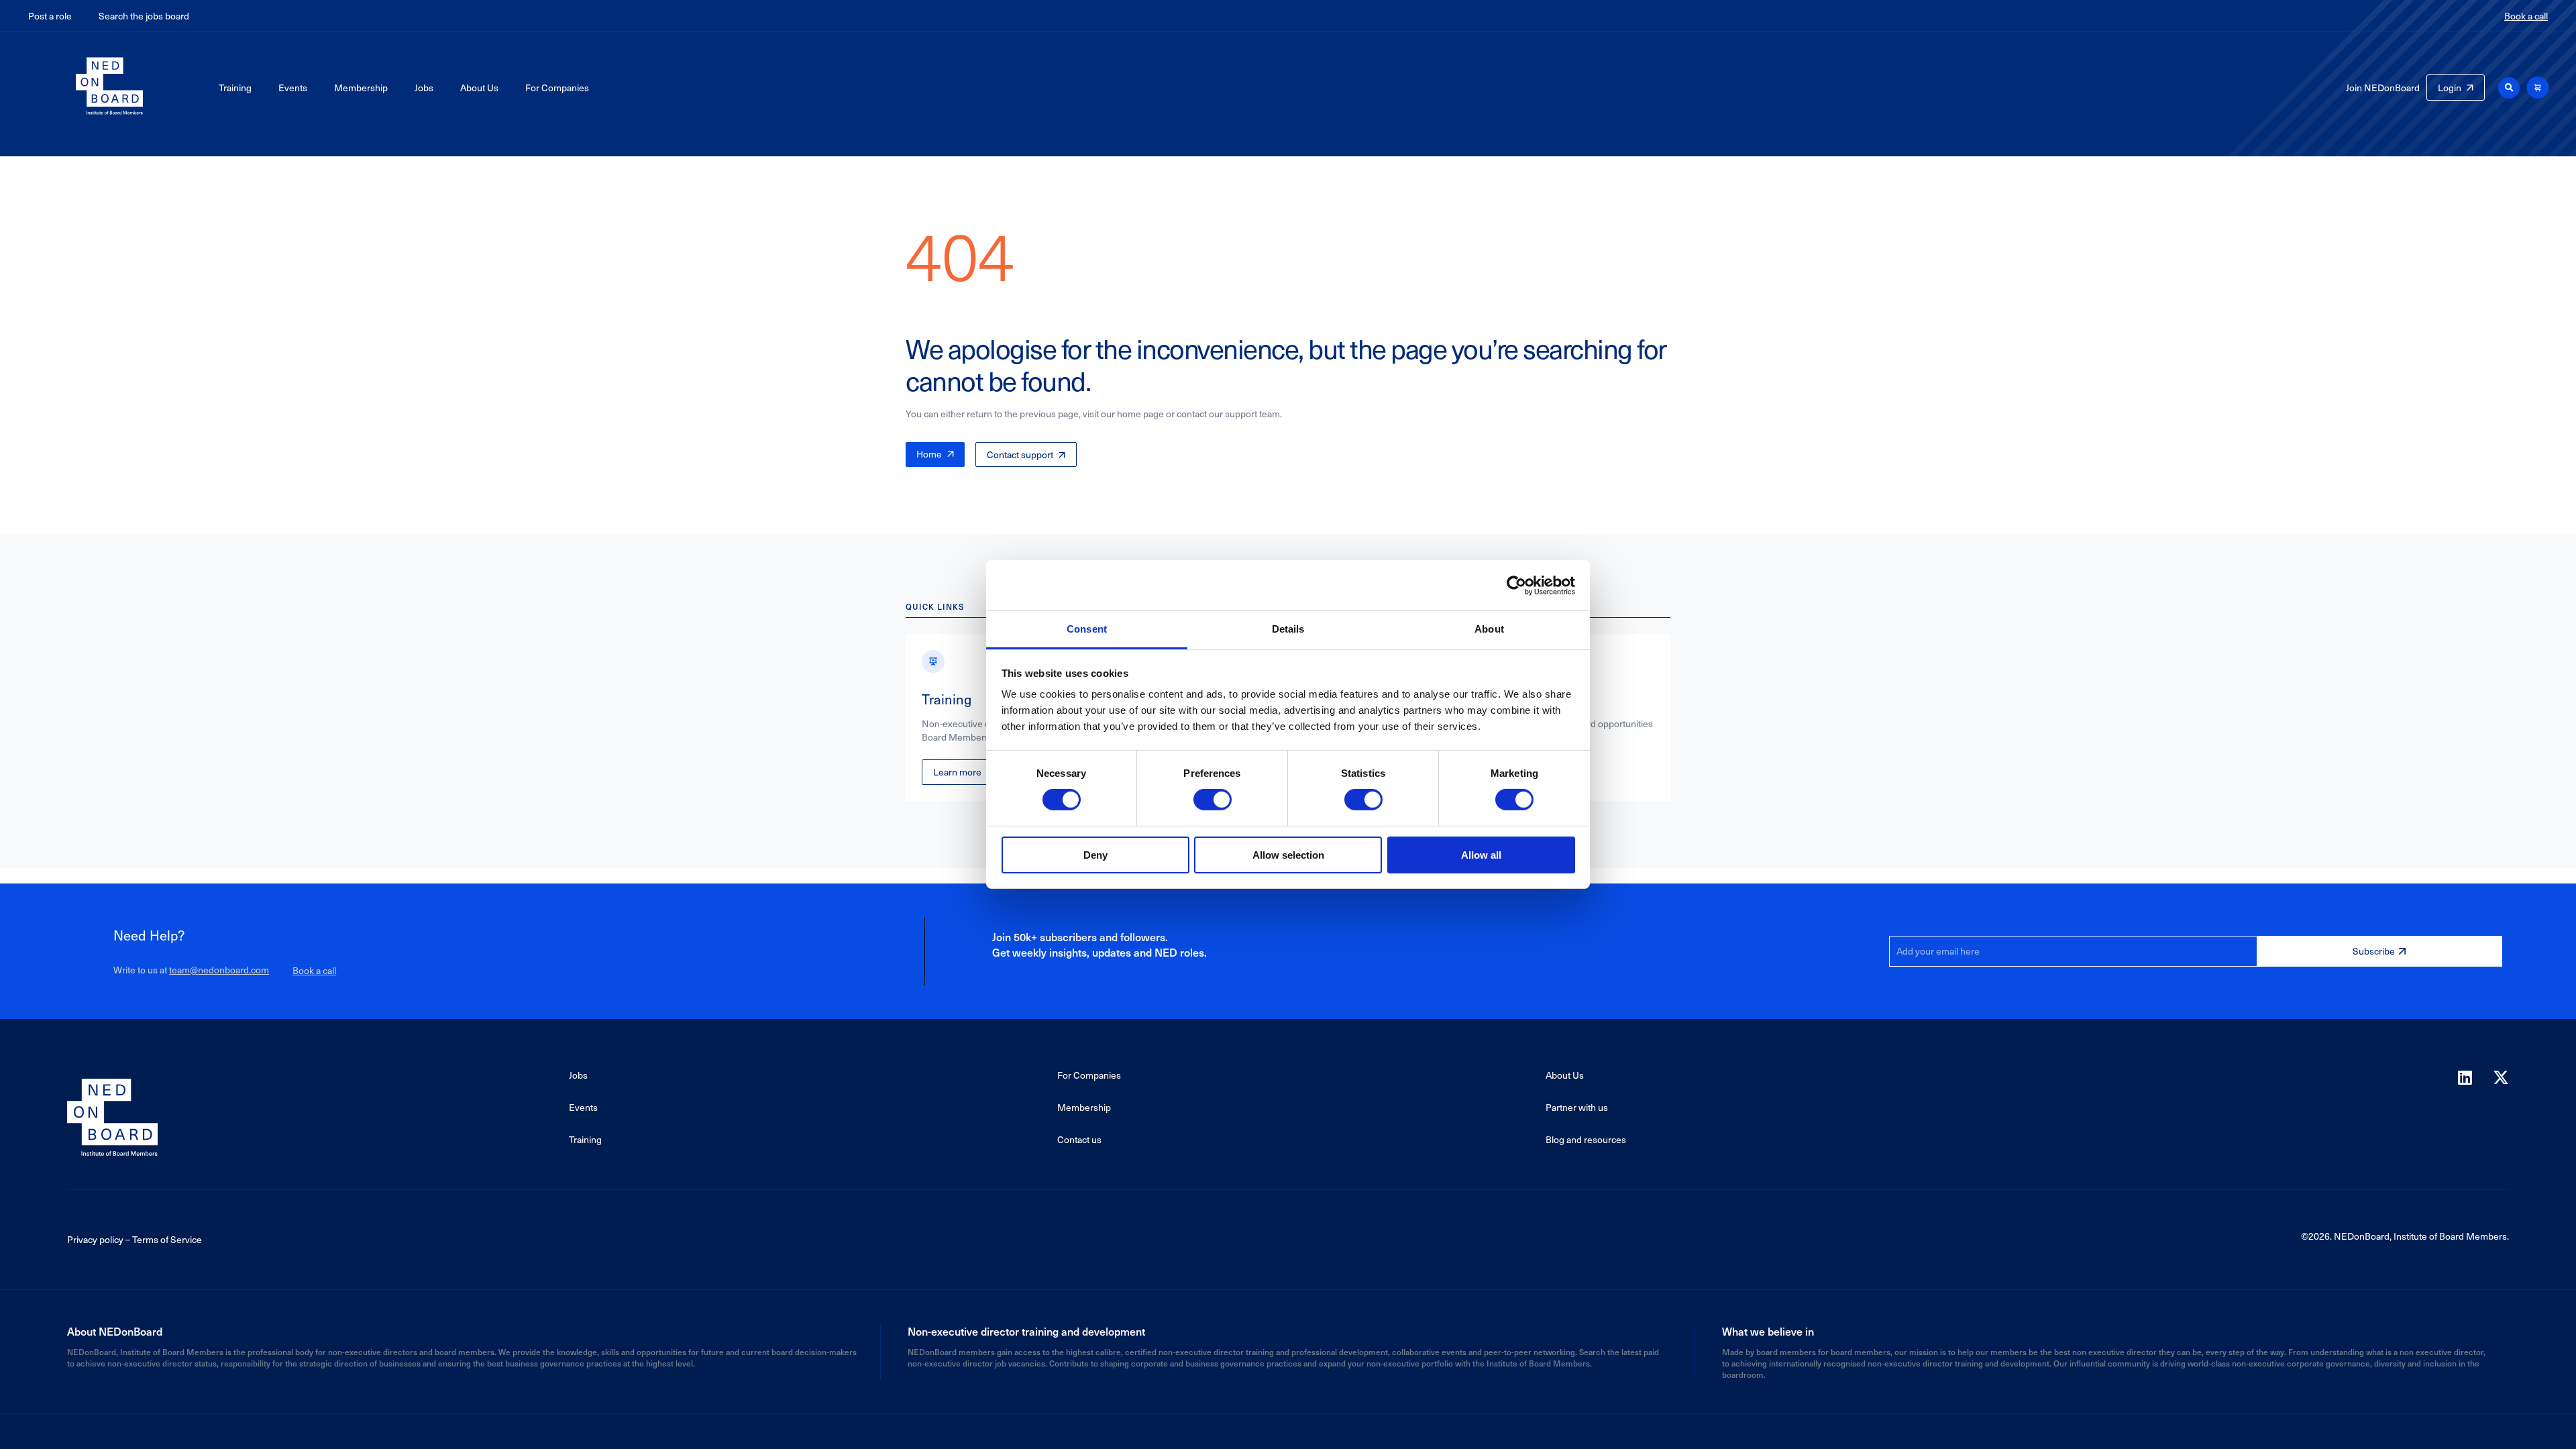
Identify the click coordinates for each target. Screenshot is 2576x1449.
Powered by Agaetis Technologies (1288, 1428)
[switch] (1213, 800)
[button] (2509, 88)
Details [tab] (1288, 629)
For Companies (557, 88)
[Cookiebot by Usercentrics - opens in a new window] (1516, 585)
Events (293, 88)
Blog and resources (1586, 1139)
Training (235, 88)
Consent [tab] (1087, 629)
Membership (361, 88)
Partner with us (1577, 1107)
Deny (1095, 855)
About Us (479, 88)
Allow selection (1288, 855)
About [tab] (1489, 629)
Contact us (1079, 1139)
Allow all (1481, 855)
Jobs (424, 88)
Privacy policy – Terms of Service (135, 1239)
